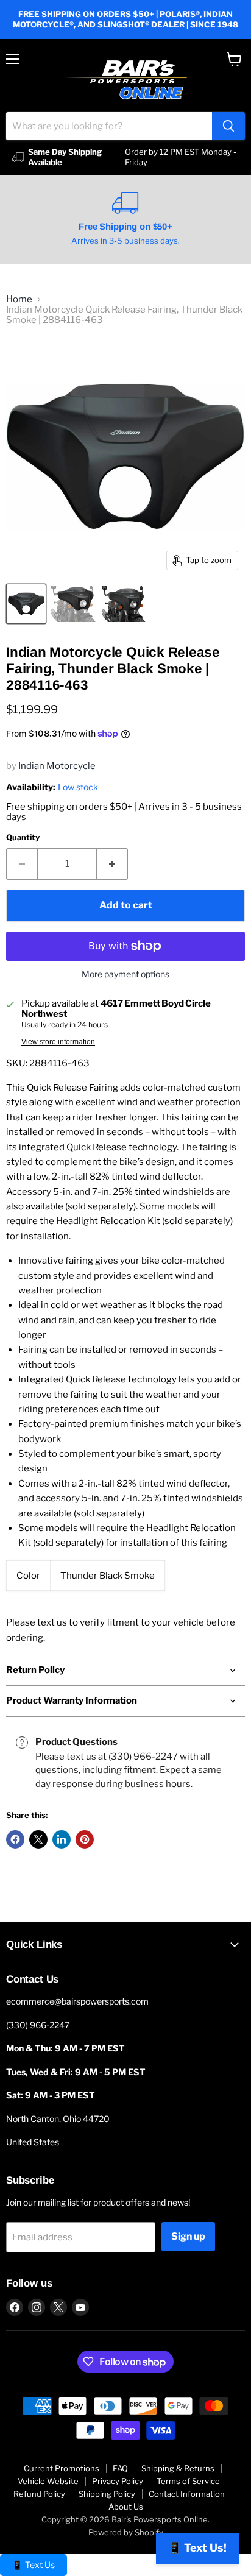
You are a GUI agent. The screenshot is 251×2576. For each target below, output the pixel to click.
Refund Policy (39, 2494)
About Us (126, 2507)
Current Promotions (62, 2468)
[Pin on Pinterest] (85, 1839)
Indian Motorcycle (57, 766)
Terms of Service (188, 2481)
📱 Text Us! (197, 2548)
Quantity (23, 837)
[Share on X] (38, 1839)
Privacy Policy (118, 2481)
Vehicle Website (48, 2481)
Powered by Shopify (126, 2532)
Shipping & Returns (178, 2468)
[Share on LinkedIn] (62, 1839)
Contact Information (187, 2494)
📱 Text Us (34, 2565)
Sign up (188, 2236)
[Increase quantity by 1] (112, 864)
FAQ (120, 2468)
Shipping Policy (107, 2494)
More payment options (125, 974)
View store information (58, 1042)
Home (19, 299)
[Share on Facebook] (15, 1839)
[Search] (228, 126)
